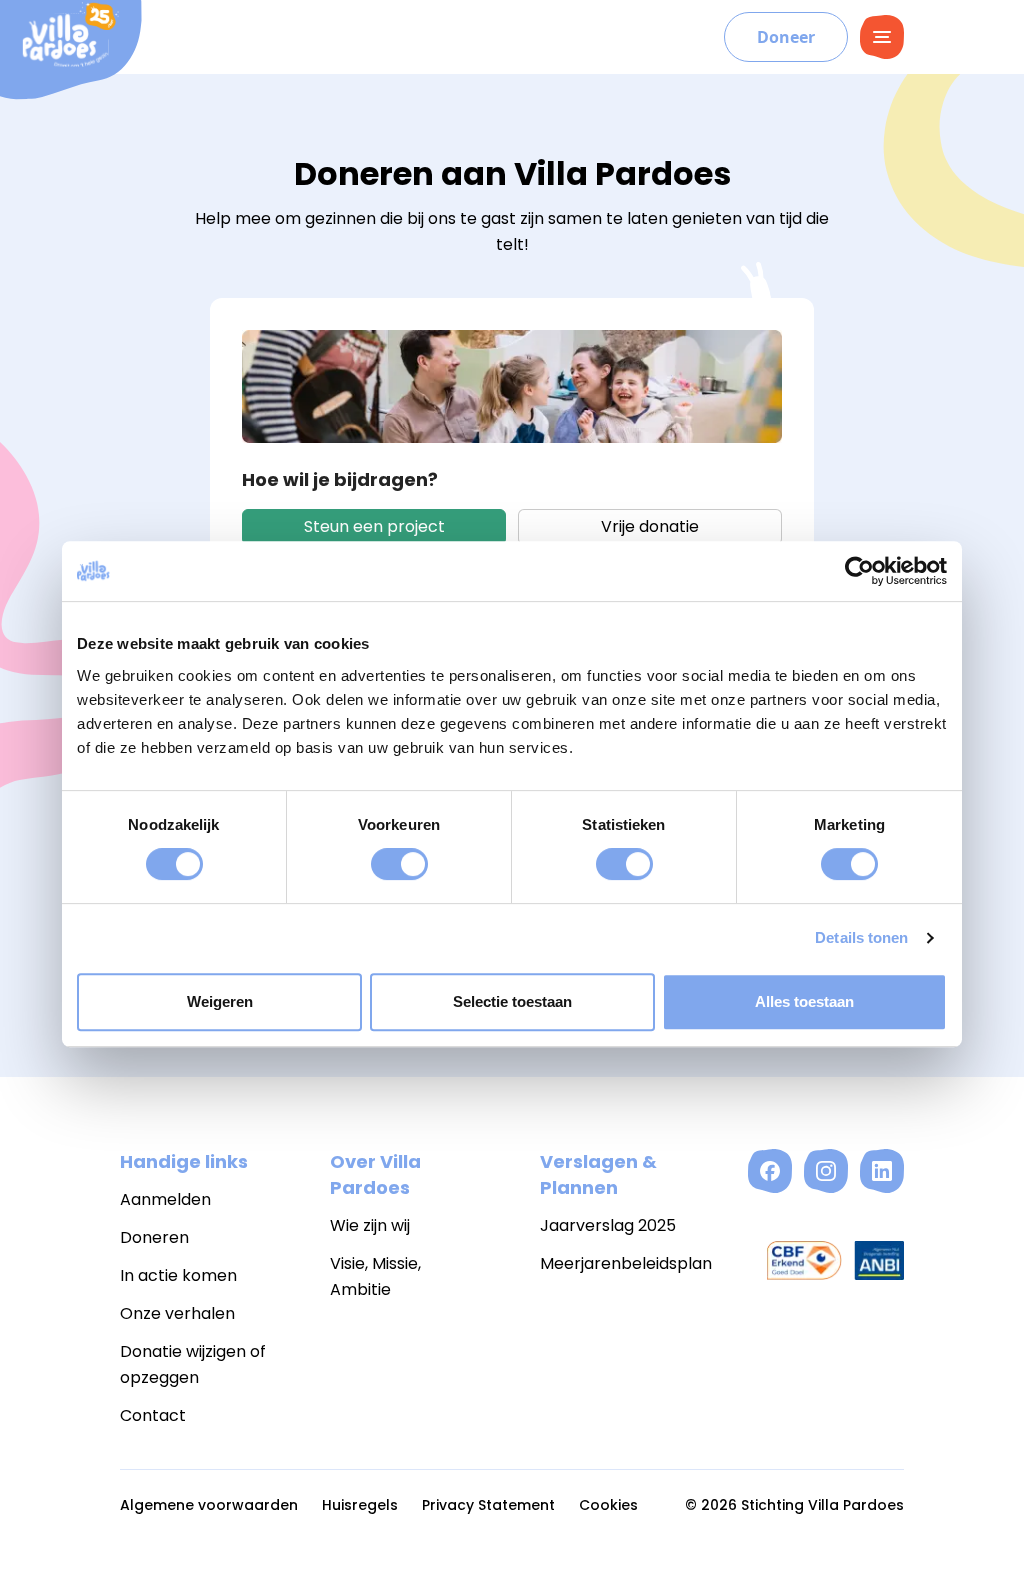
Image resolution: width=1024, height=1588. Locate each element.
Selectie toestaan (512, 1001)
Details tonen (861, 937)
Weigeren (220, 1001)
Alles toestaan (804, 1001)
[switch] (399, 864)
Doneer (786, 37)
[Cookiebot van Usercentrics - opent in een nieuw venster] (859, 571)
